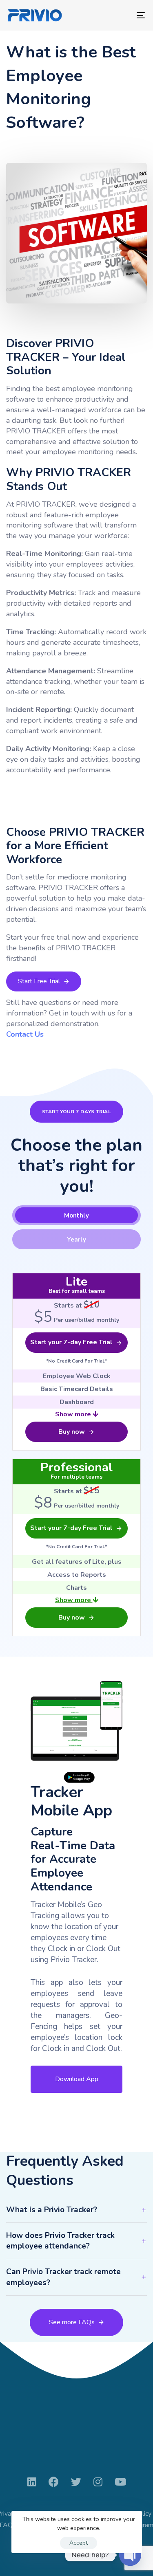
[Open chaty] (130, 2555)
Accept (79, 2543)
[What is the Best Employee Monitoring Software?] (76, 233)
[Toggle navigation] (122, 15)
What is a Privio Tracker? (52, 2210)
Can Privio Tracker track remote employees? (63, 2277)
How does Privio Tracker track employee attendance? (60, 2241)
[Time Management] (76, 1732)
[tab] (76, 1215)
